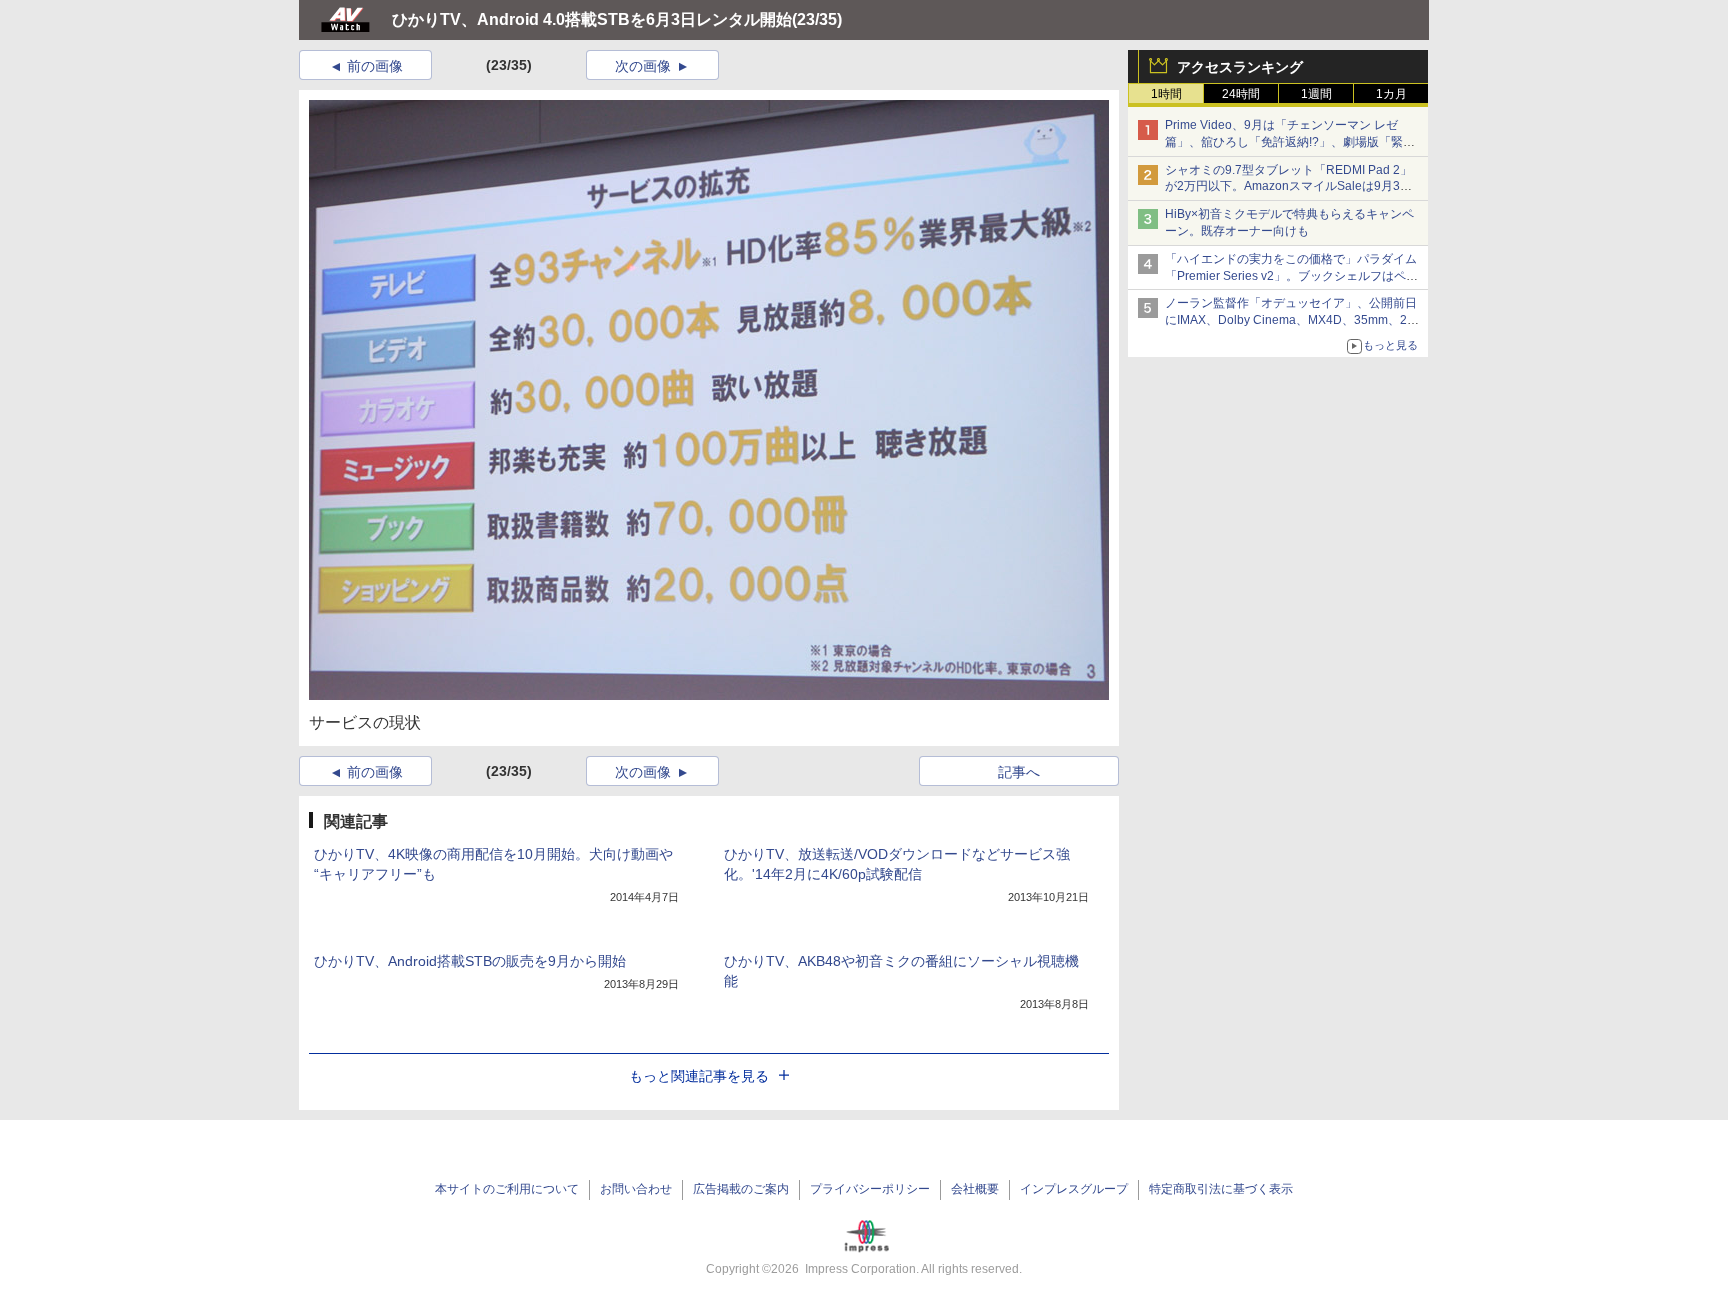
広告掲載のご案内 (741, 1189)
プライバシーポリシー (870, 1189)
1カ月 (1391, 94)
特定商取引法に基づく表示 (1221, 1189)
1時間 (1166, 94)
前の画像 (375, 66)
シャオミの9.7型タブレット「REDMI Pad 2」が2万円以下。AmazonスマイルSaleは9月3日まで (1288, 187)
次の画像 (643, 66)
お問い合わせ (636, 1189)
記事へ (1019, 772)
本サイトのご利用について (507, 1189)
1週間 (1316, 94)
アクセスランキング (1240, 67)
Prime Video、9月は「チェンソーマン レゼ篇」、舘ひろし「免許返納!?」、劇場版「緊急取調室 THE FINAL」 (1290, 142)
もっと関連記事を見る (699, 1076)
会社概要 (975, 1189)
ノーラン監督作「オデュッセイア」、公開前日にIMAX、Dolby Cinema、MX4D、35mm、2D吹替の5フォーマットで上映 (1291, 320)
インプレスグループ (1074, 1189)
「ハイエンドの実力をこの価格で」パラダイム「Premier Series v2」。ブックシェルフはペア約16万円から (1291, 276)
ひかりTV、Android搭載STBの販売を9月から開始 (470, 961)
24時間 (1241, 94)
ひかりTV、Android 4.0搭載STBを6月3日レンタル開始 (592, 19)
